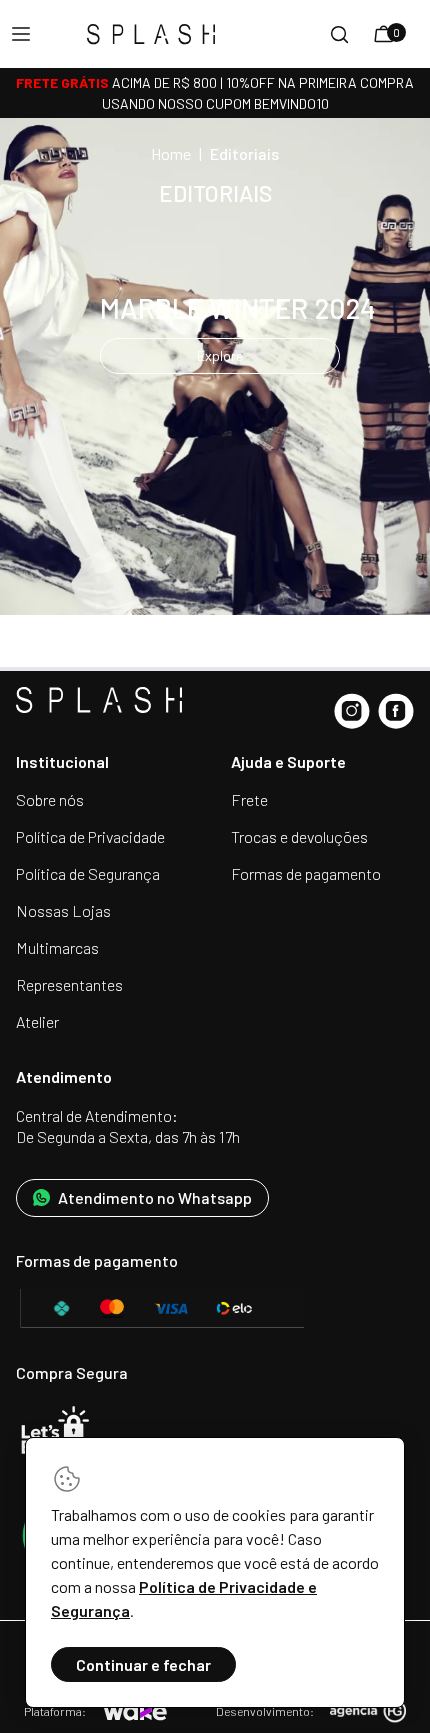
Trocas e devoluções (299, 836)
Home (171, 153)
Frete (249, 799)
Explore (220, 355)
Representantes (69, 984)
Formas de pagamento (306, 873)
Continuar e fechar (143, 1664)
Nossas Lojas (63, 910)
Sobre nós (50, 799)
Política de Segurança (88, 873)
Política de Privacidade (90, 836)
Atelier (37, 1021)
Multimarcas (57, 947)
